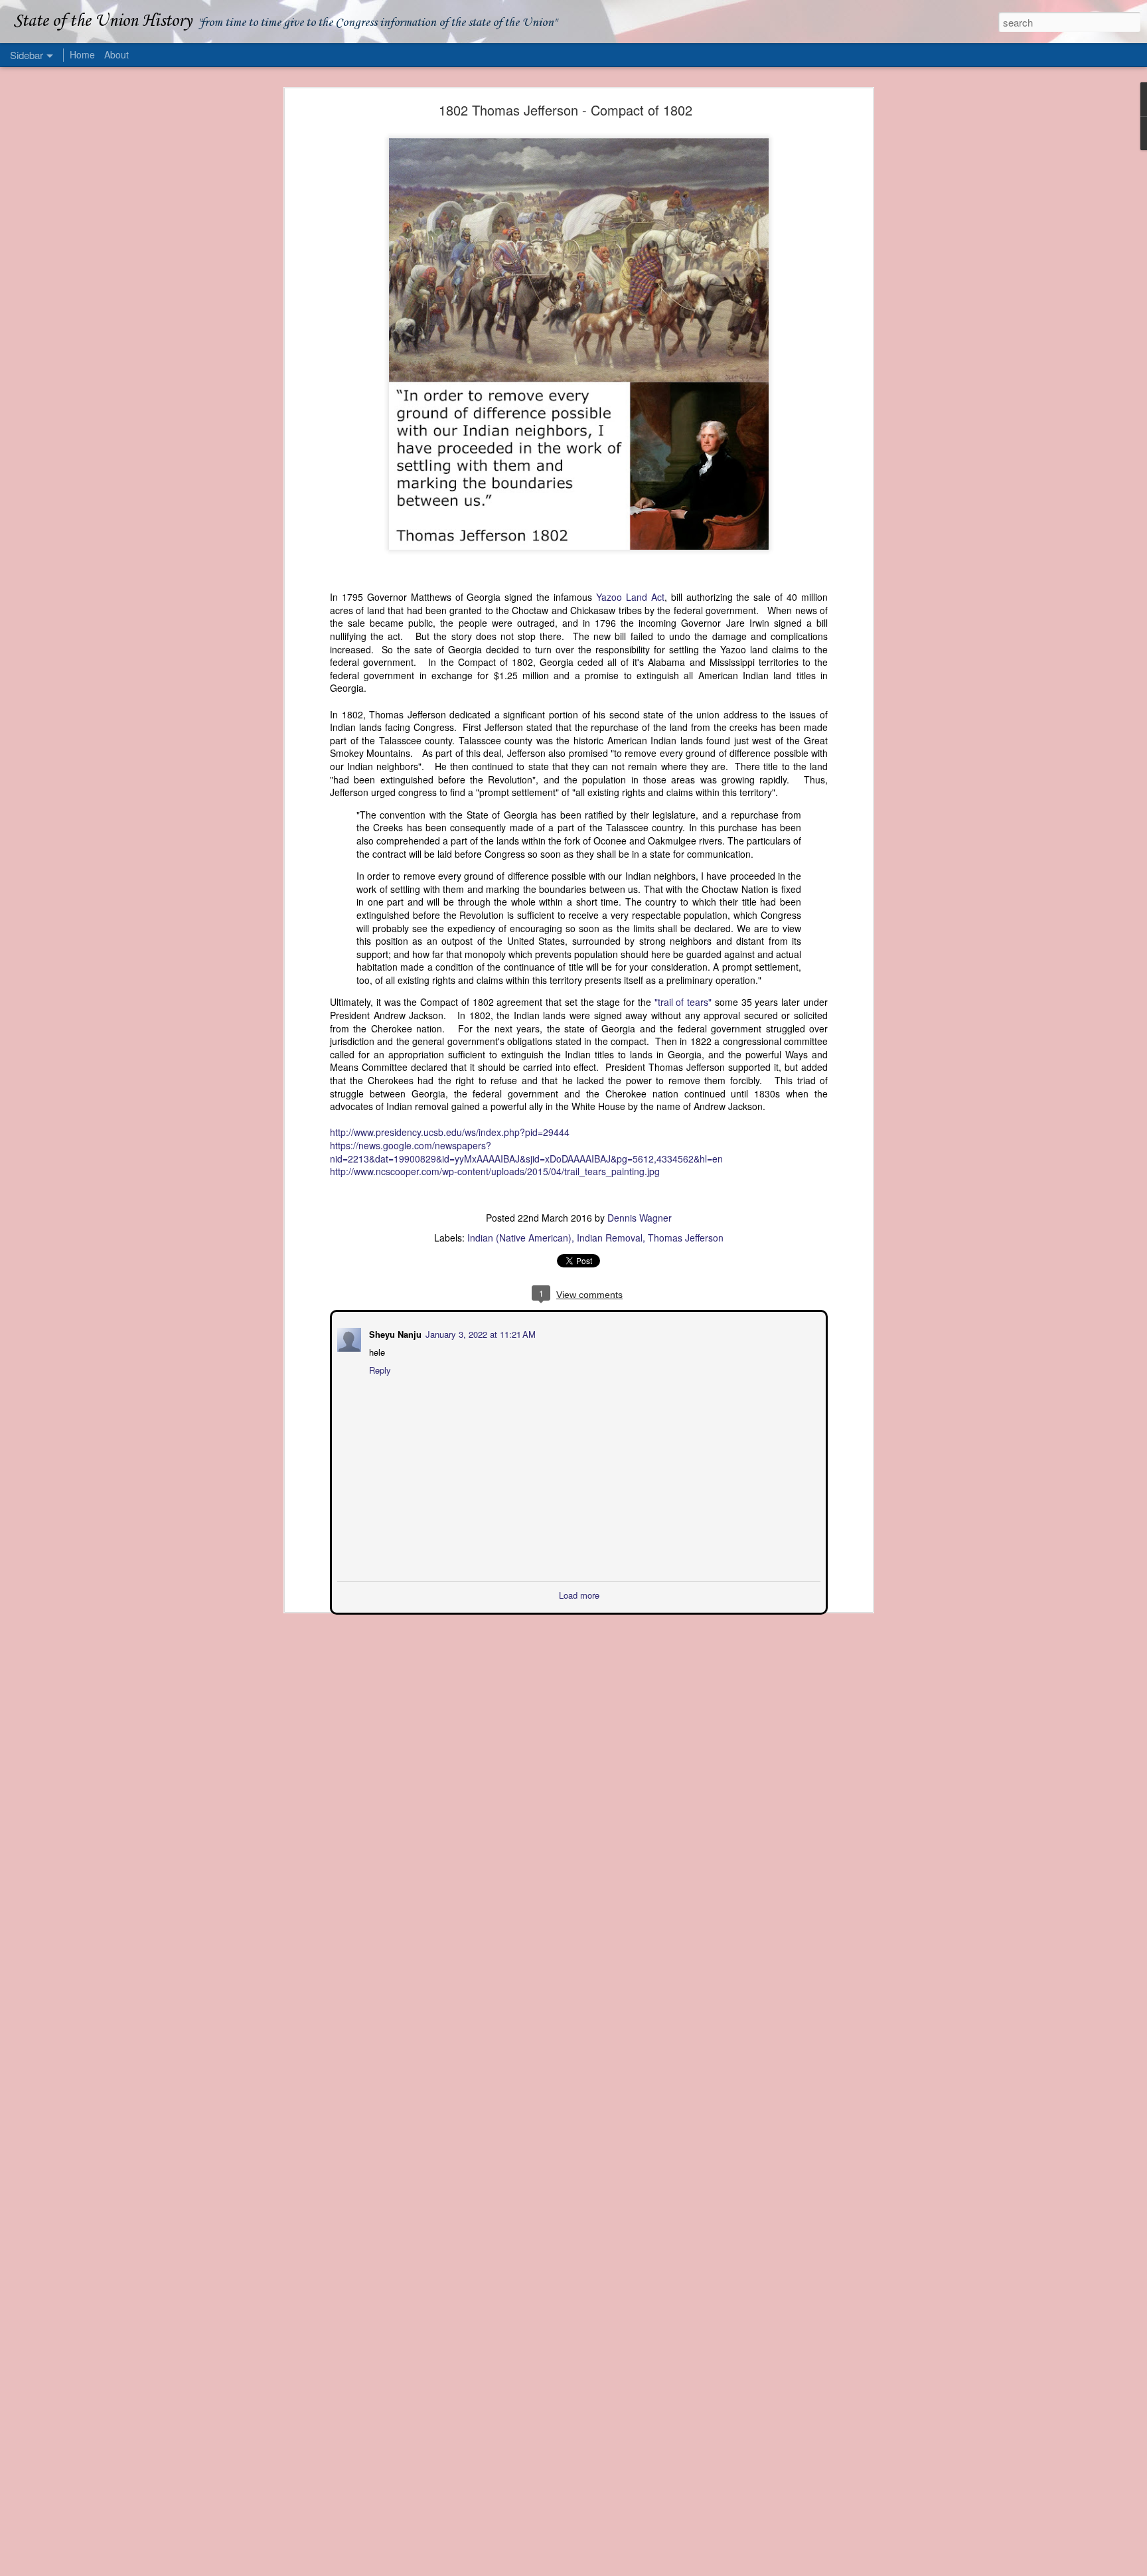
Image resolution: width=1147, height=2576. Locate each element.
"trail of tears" (683, 1002)
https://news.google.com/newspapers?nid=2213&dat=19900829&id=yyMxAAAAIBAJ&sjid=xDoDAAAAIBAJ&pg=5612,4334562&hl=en (526, 1152)
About (116, 54)
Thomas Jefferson (686, 1238)
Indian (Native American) (519, 1238)
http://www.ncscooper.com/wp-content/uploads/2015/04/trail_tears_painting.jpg (495, 1171)
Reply (379, 1369)
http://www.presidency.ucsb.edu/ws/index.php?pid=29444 (450, 1132)
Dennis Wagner (640, 1218)
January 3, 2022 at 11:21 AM (479, 1333)
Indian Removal (610, 1238)
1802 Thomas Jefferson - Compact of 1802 (566, 110)
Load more (579, 1594)
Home (82, 54)
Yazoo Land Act (630, 597)
